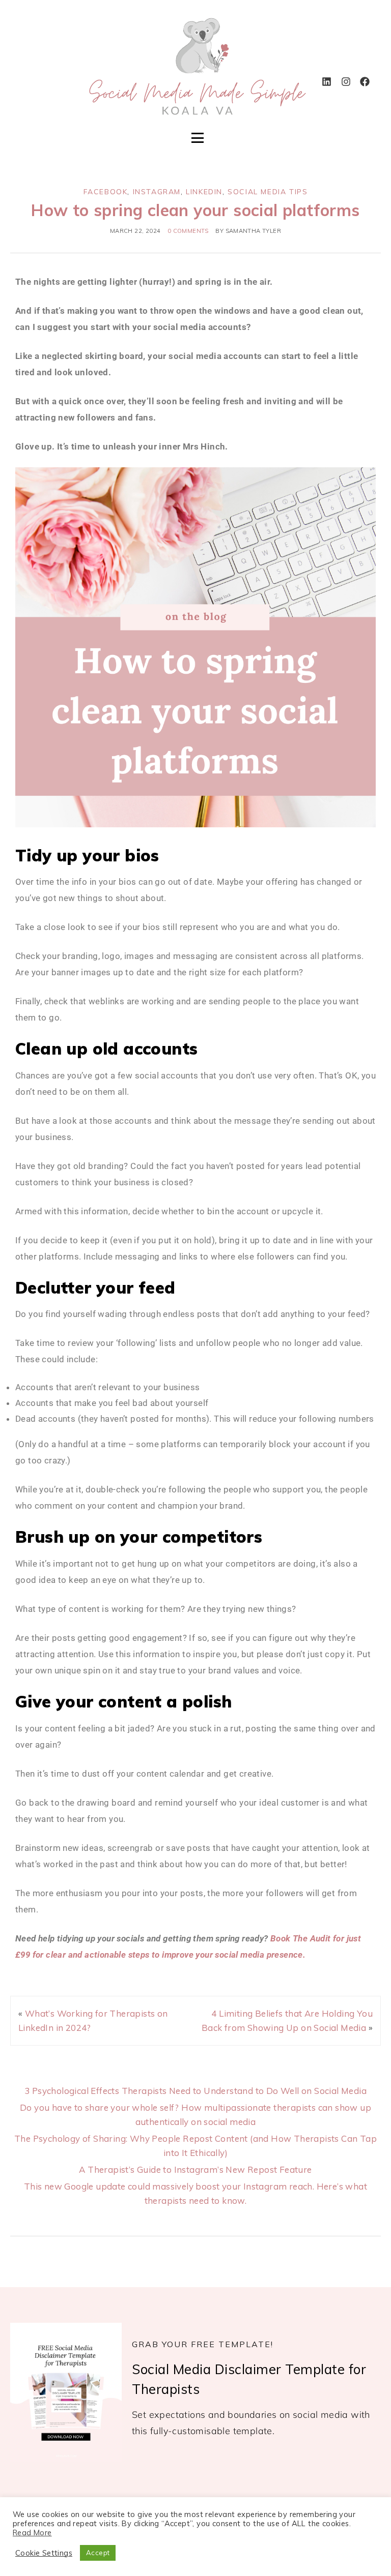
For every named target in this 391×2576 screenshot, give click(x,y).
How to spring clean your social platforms (195, 210)
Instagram (157, 192)
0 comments (188, 231)
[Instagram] (346, 81)
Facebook (106, 192)
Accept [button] (98, 2553)
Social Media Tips (268, 192)
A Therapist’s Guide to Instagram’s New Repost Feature (195, 2169)
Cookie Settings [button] (44, 2553)
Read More (32, 2533)
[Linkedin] (327, 81)
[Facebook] (365, 81)
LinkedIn (204, 192)
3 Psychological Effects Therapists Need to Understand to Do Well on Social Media (195, 2091)
